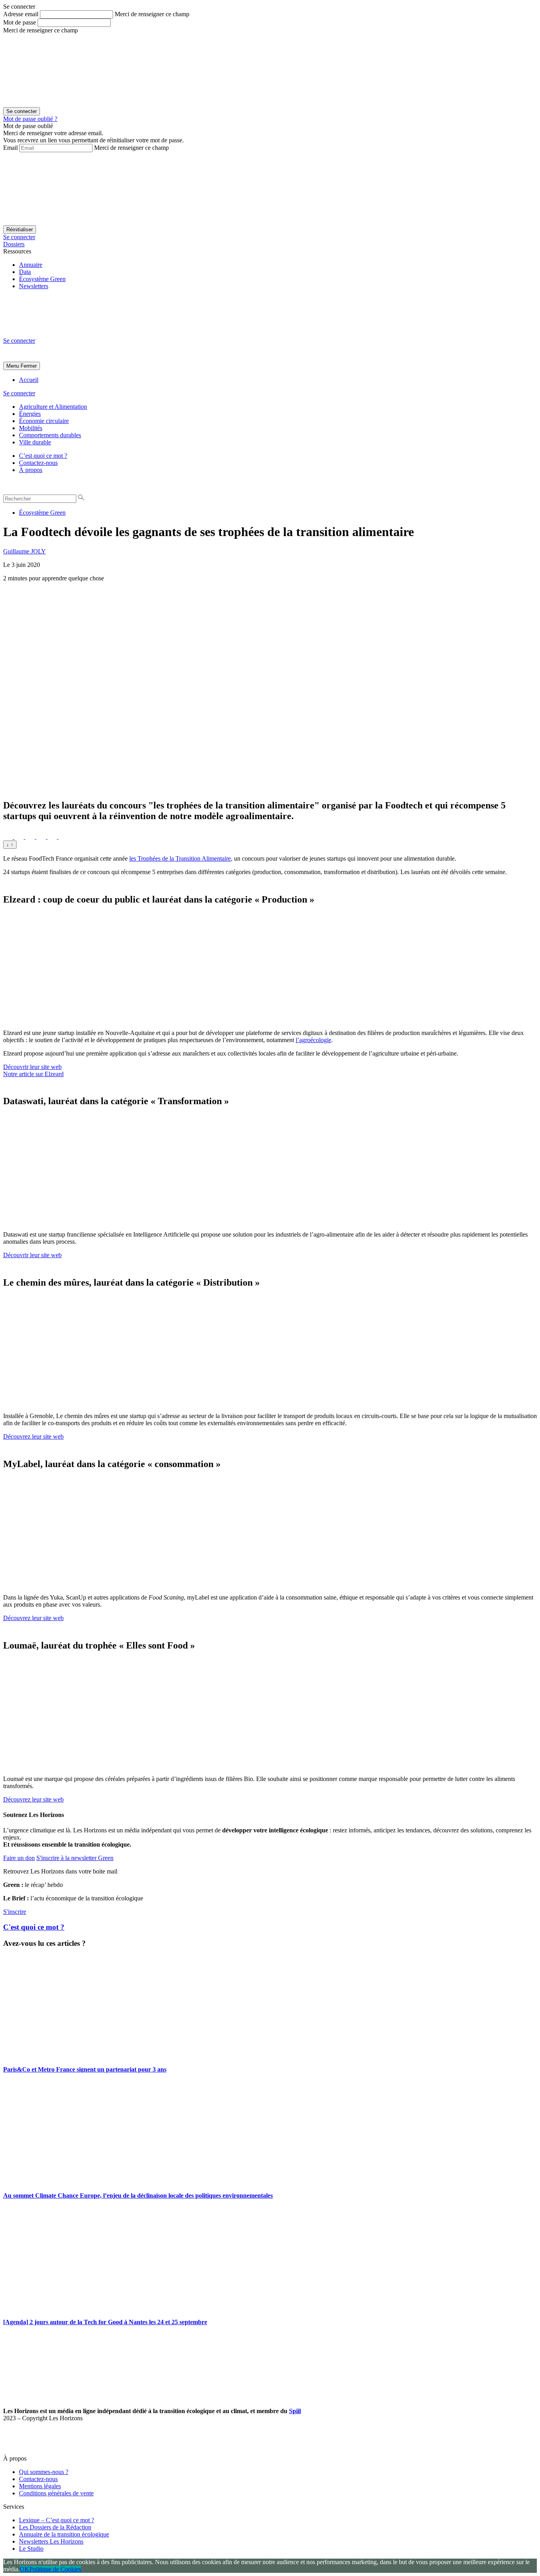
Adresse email (21, 14)
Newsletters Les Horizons (51, 2541)
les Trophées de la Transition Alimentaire (180, 858)
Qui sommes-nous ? (44, 2472)
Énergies (30, 414)
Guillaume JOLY (25, 551)
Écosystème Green (42, 279)
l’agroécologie (313, 1040)
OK (25, 2569)
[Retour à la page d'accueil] (62, 333)
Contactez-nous (38, 463)
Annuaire (31, 265)
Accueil (29, 380)
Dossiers (14, 244)
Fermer (29, 366)
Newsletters (34, 286)
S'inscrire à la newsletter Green (75, 1858)
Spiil (295, 2411)
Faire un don (19, 1858)
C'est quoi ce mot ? (34, 1927)
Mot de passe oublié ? (30, 119)
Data (25, 272)
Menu (13, 366)
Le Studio (31, 2549)
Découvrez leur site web (33, 1436)
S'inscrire (15, 1912)
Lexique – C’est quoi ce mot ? (57, 2520)
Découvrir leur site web (32, 1067)
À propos (31, 470)
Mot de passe (20, 22)
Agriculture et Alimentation (53, 407)
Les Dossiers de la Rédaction (55, 2527)
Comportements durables (50, 435)
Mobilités (31, 428)
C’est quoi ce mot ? (43, 456)
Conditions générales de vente (56, 2493)
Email (10, 148)
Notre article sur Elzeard (33, 1074)
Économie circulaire (44, 421)
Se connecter (19, 237)
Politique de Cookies (55, 2569)
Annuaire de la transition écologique (64, 2534)
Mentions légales (40, 2486)
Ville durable (35, 442)
